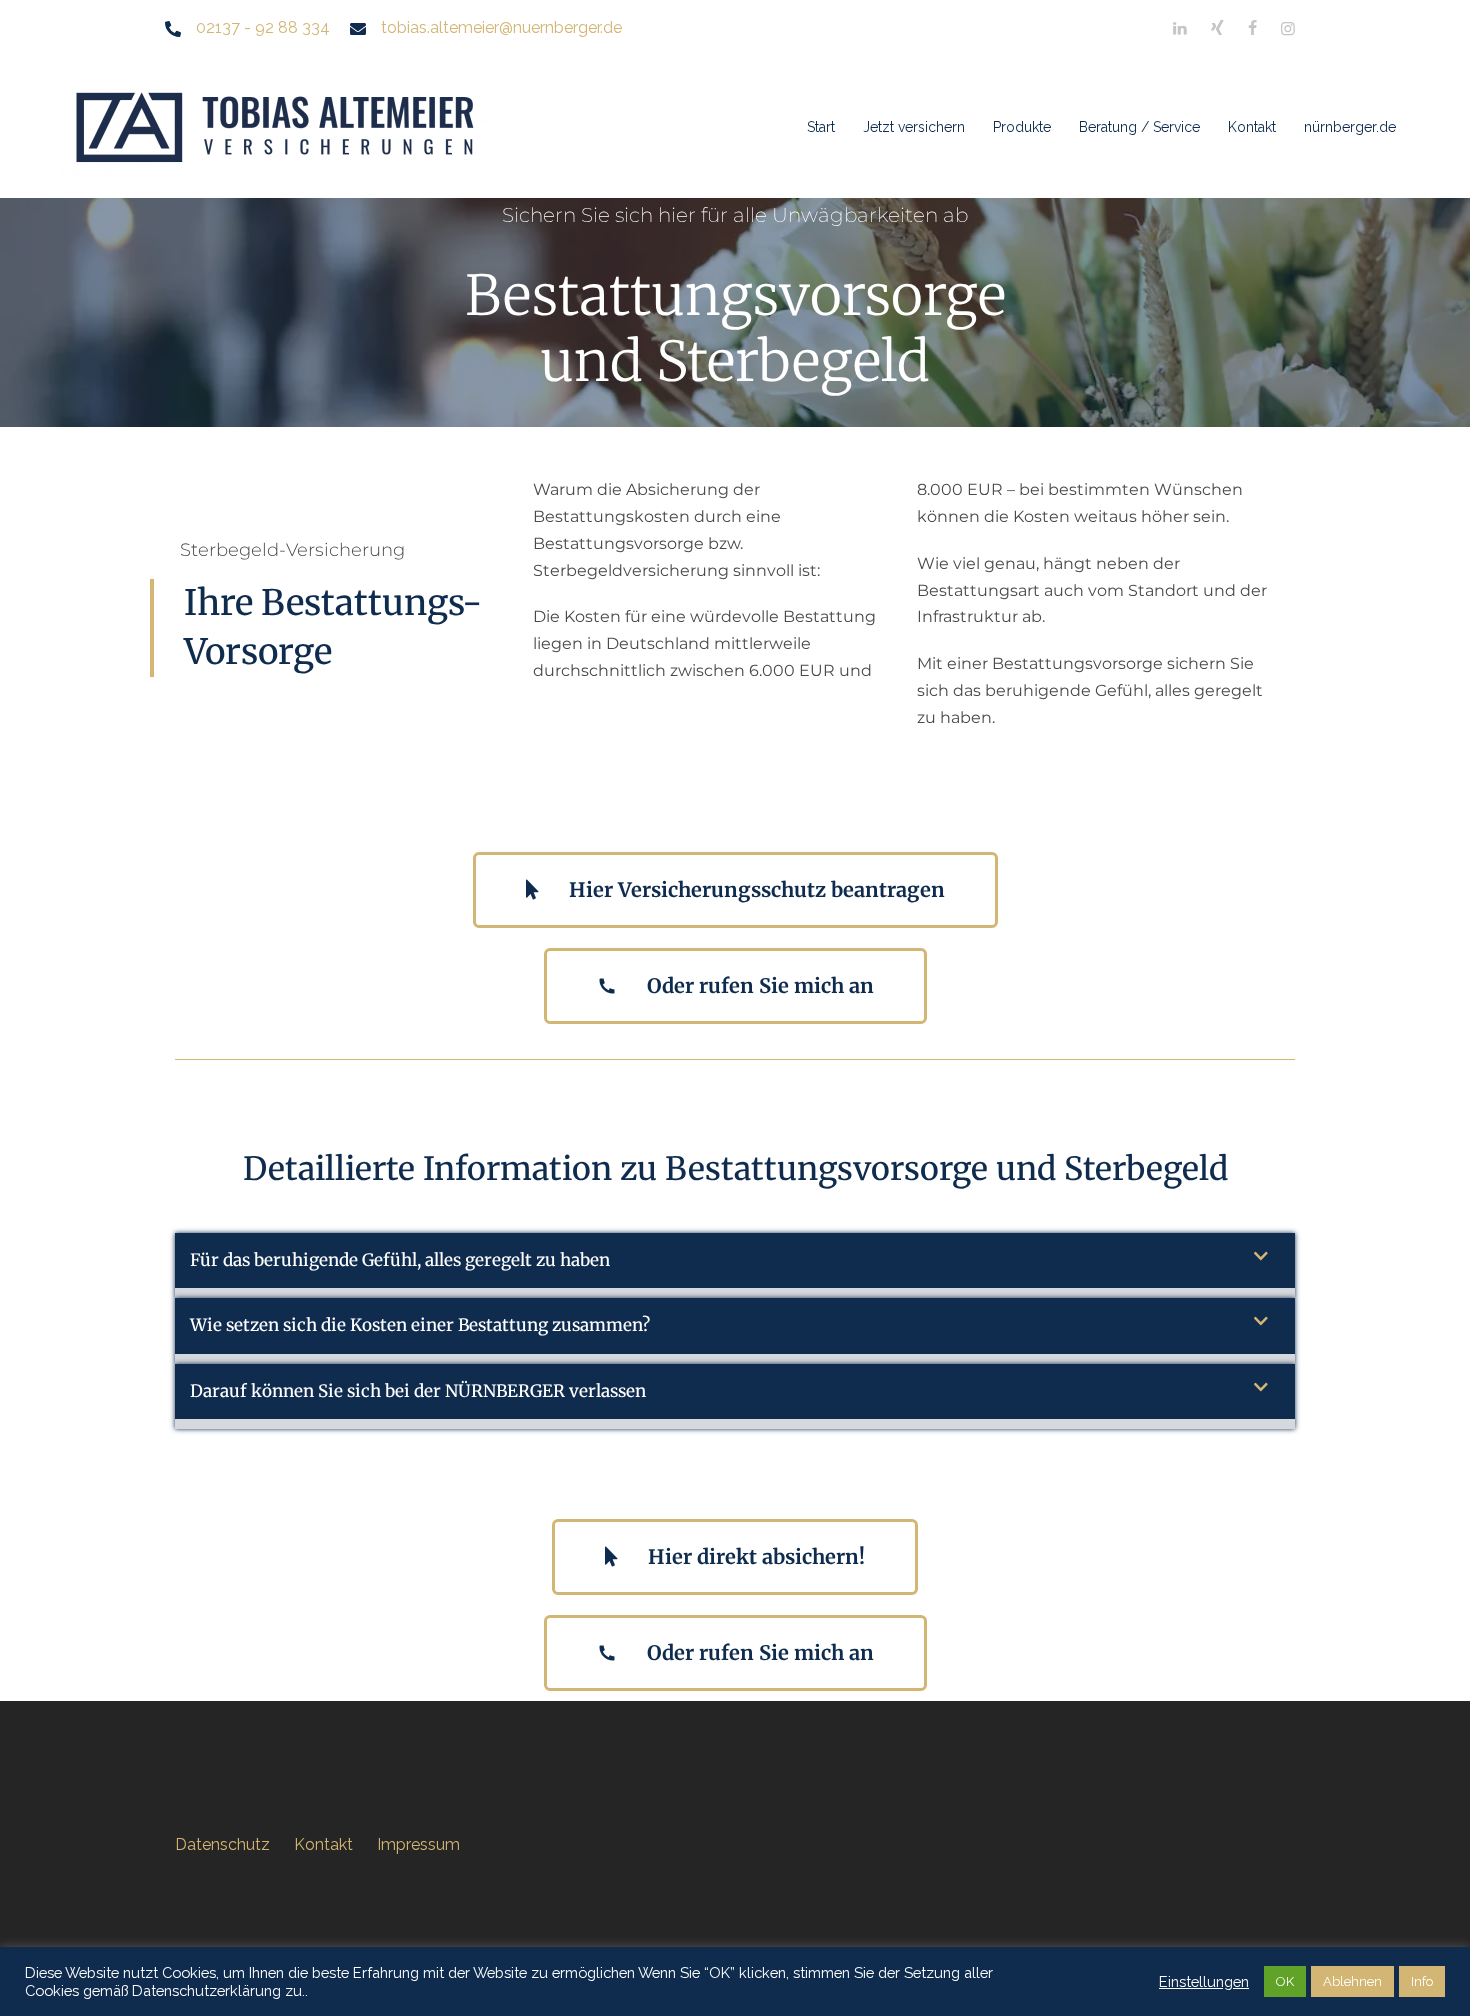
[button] (735, 1266)
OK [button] (1285, 1981)
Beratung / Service (1139, 127)
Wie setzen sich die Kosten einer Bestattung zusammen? (420, 1325)
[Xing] (1217, 28)
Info (1422, 1981)
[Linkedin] (1180, 28)
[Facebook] (1252, 28)
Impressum (418, 1844)
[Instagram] (1288, 28)
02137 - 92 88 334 (263, 27)
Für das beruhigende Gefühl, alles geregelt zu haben (400, 1260)
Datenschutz (222, 1844)
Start (821, 127)
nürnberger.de (1350, 127)
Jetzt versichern (914, 127)
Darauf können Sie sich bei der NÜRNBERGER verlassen (418, 1391)
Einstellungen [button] (1204, 1981)
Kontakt (1252, 127)
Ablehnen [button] (1352, 1981)
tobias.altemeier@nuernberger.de (501, 27)
